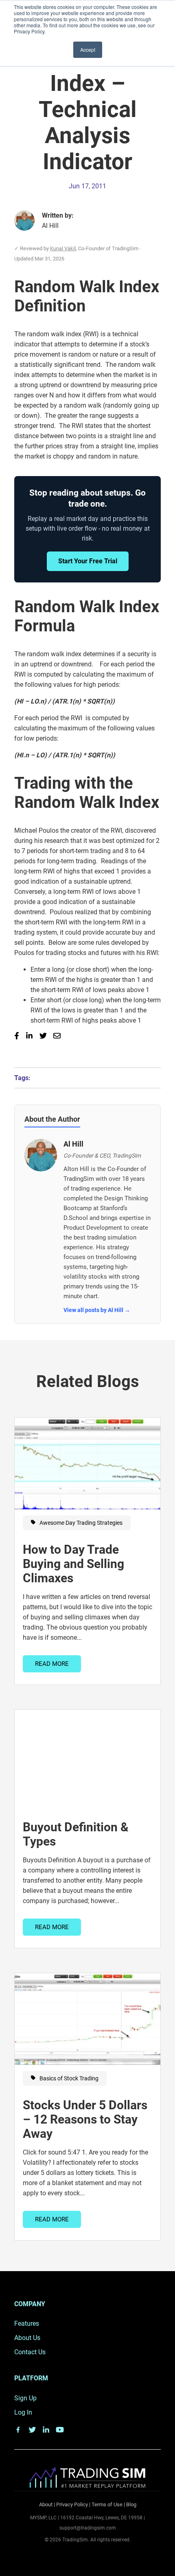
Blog (131, 2504)
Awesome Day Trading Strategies (80, 1523)
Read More (52, 1664)
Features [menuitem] (27, 2323)
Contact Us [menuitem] (30, 2352)
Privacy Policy (72, 2504)
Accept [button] (88, 50)
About (46, 2504)
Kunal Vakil (63, 248)
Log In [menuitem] (23, 2412)
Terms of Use (107, 2504)
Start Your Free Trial (88, 561)
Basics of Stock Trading (68, 2078)
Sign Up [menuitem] (25, 2398)
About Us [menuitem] (27, 2338)
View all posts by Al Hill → (97, 1310)
